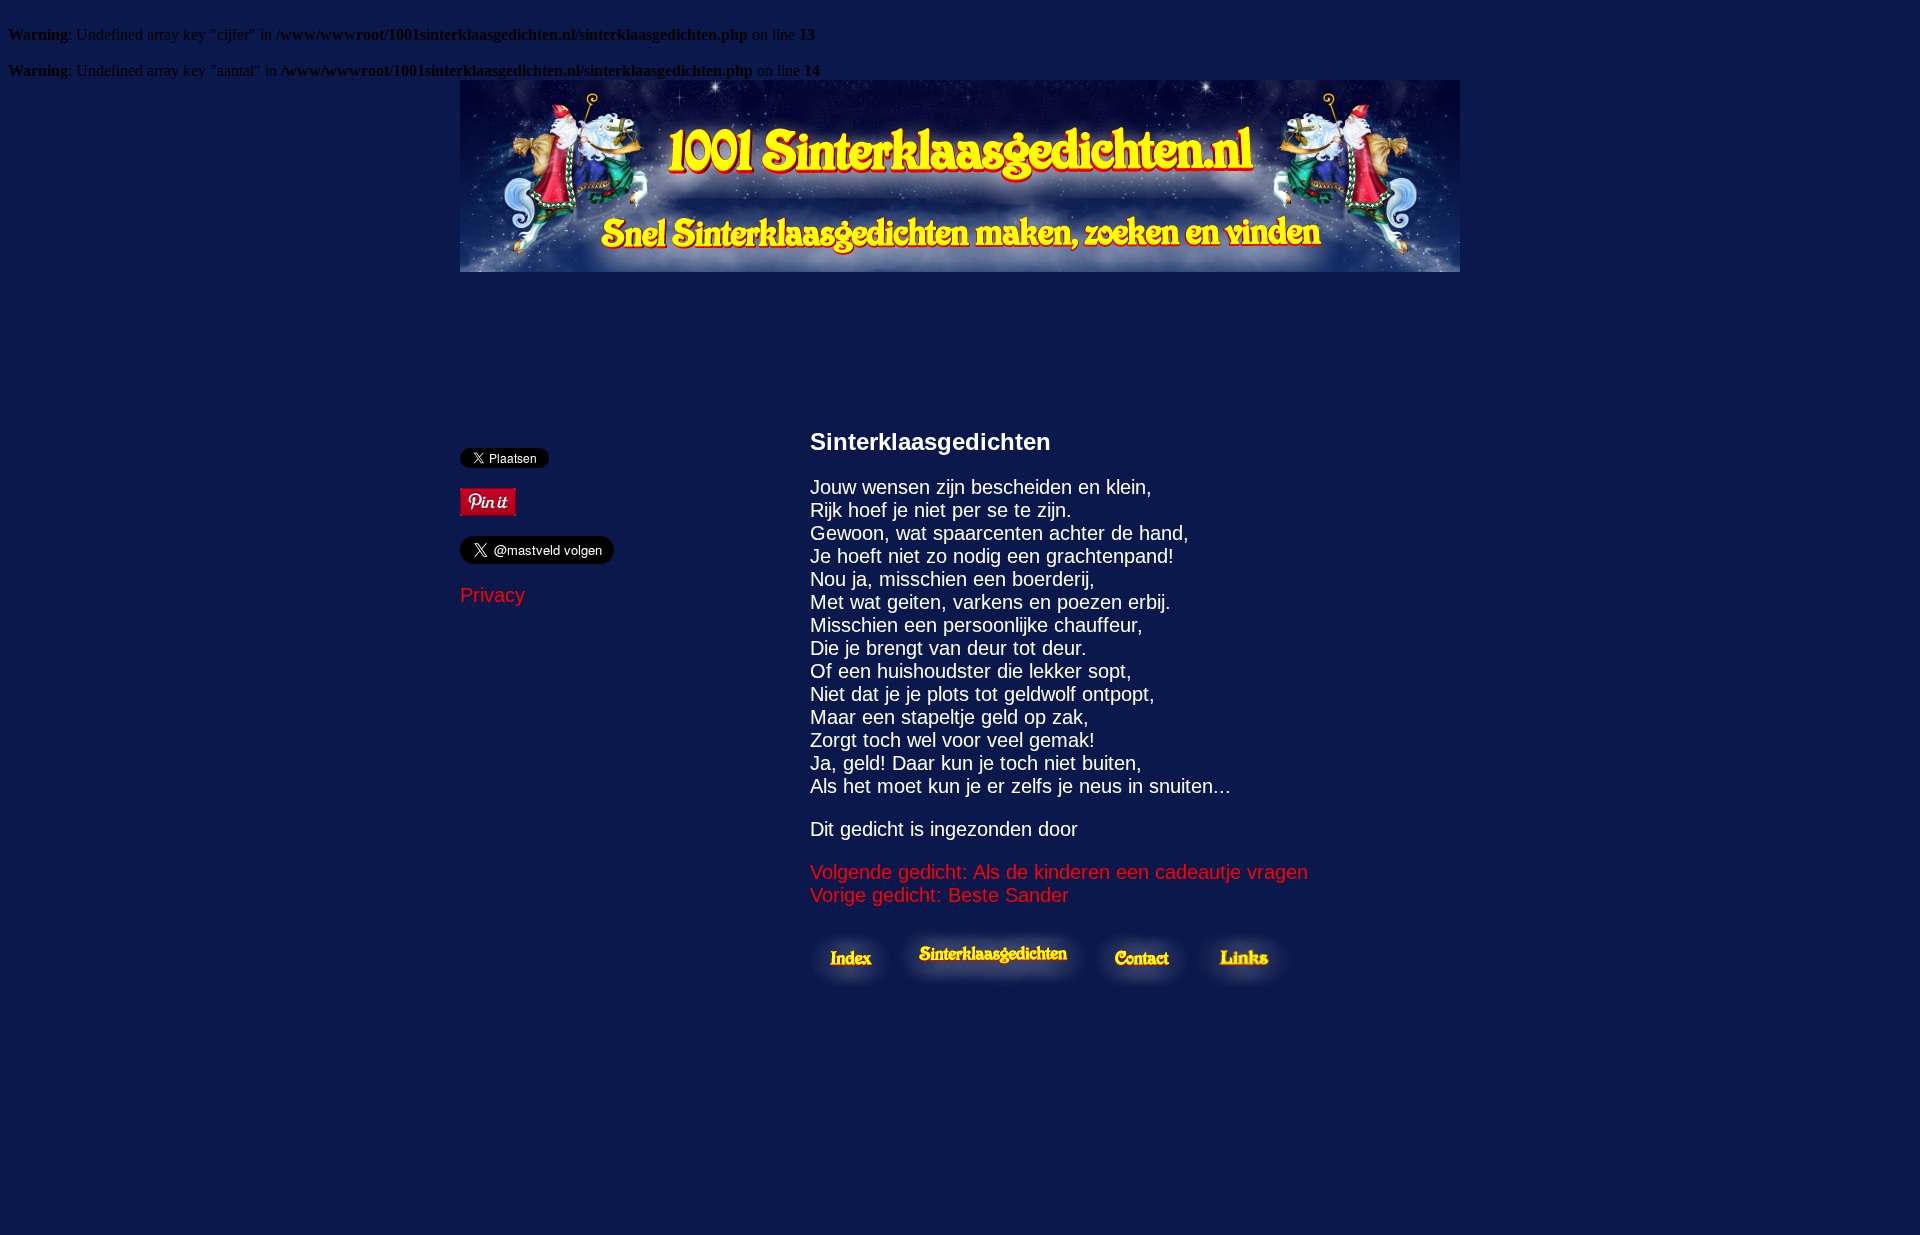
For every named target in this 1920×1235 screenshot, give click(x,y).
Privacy (492, 595)
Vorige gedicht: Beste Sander (939, 895)
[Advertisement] (960, 340)
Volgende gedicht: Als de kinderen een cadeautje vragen (1059, 872)
